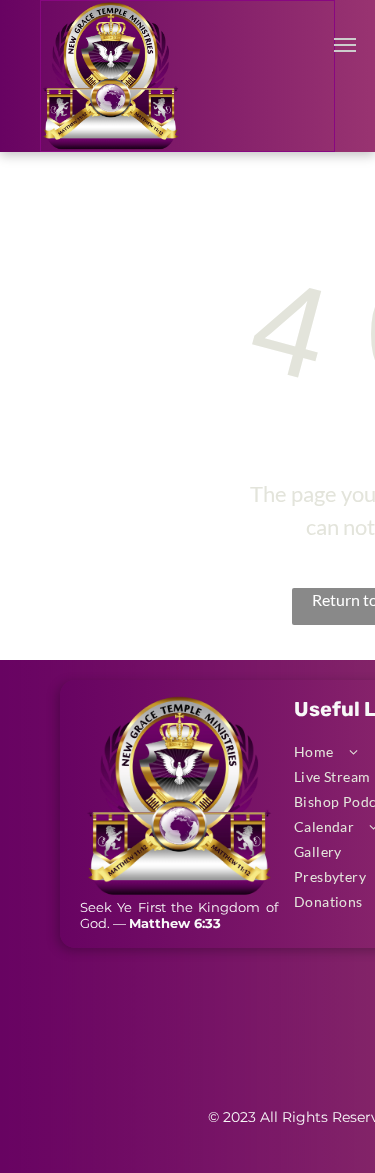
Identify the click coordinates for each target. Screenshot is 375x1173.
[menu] (345, 45)
